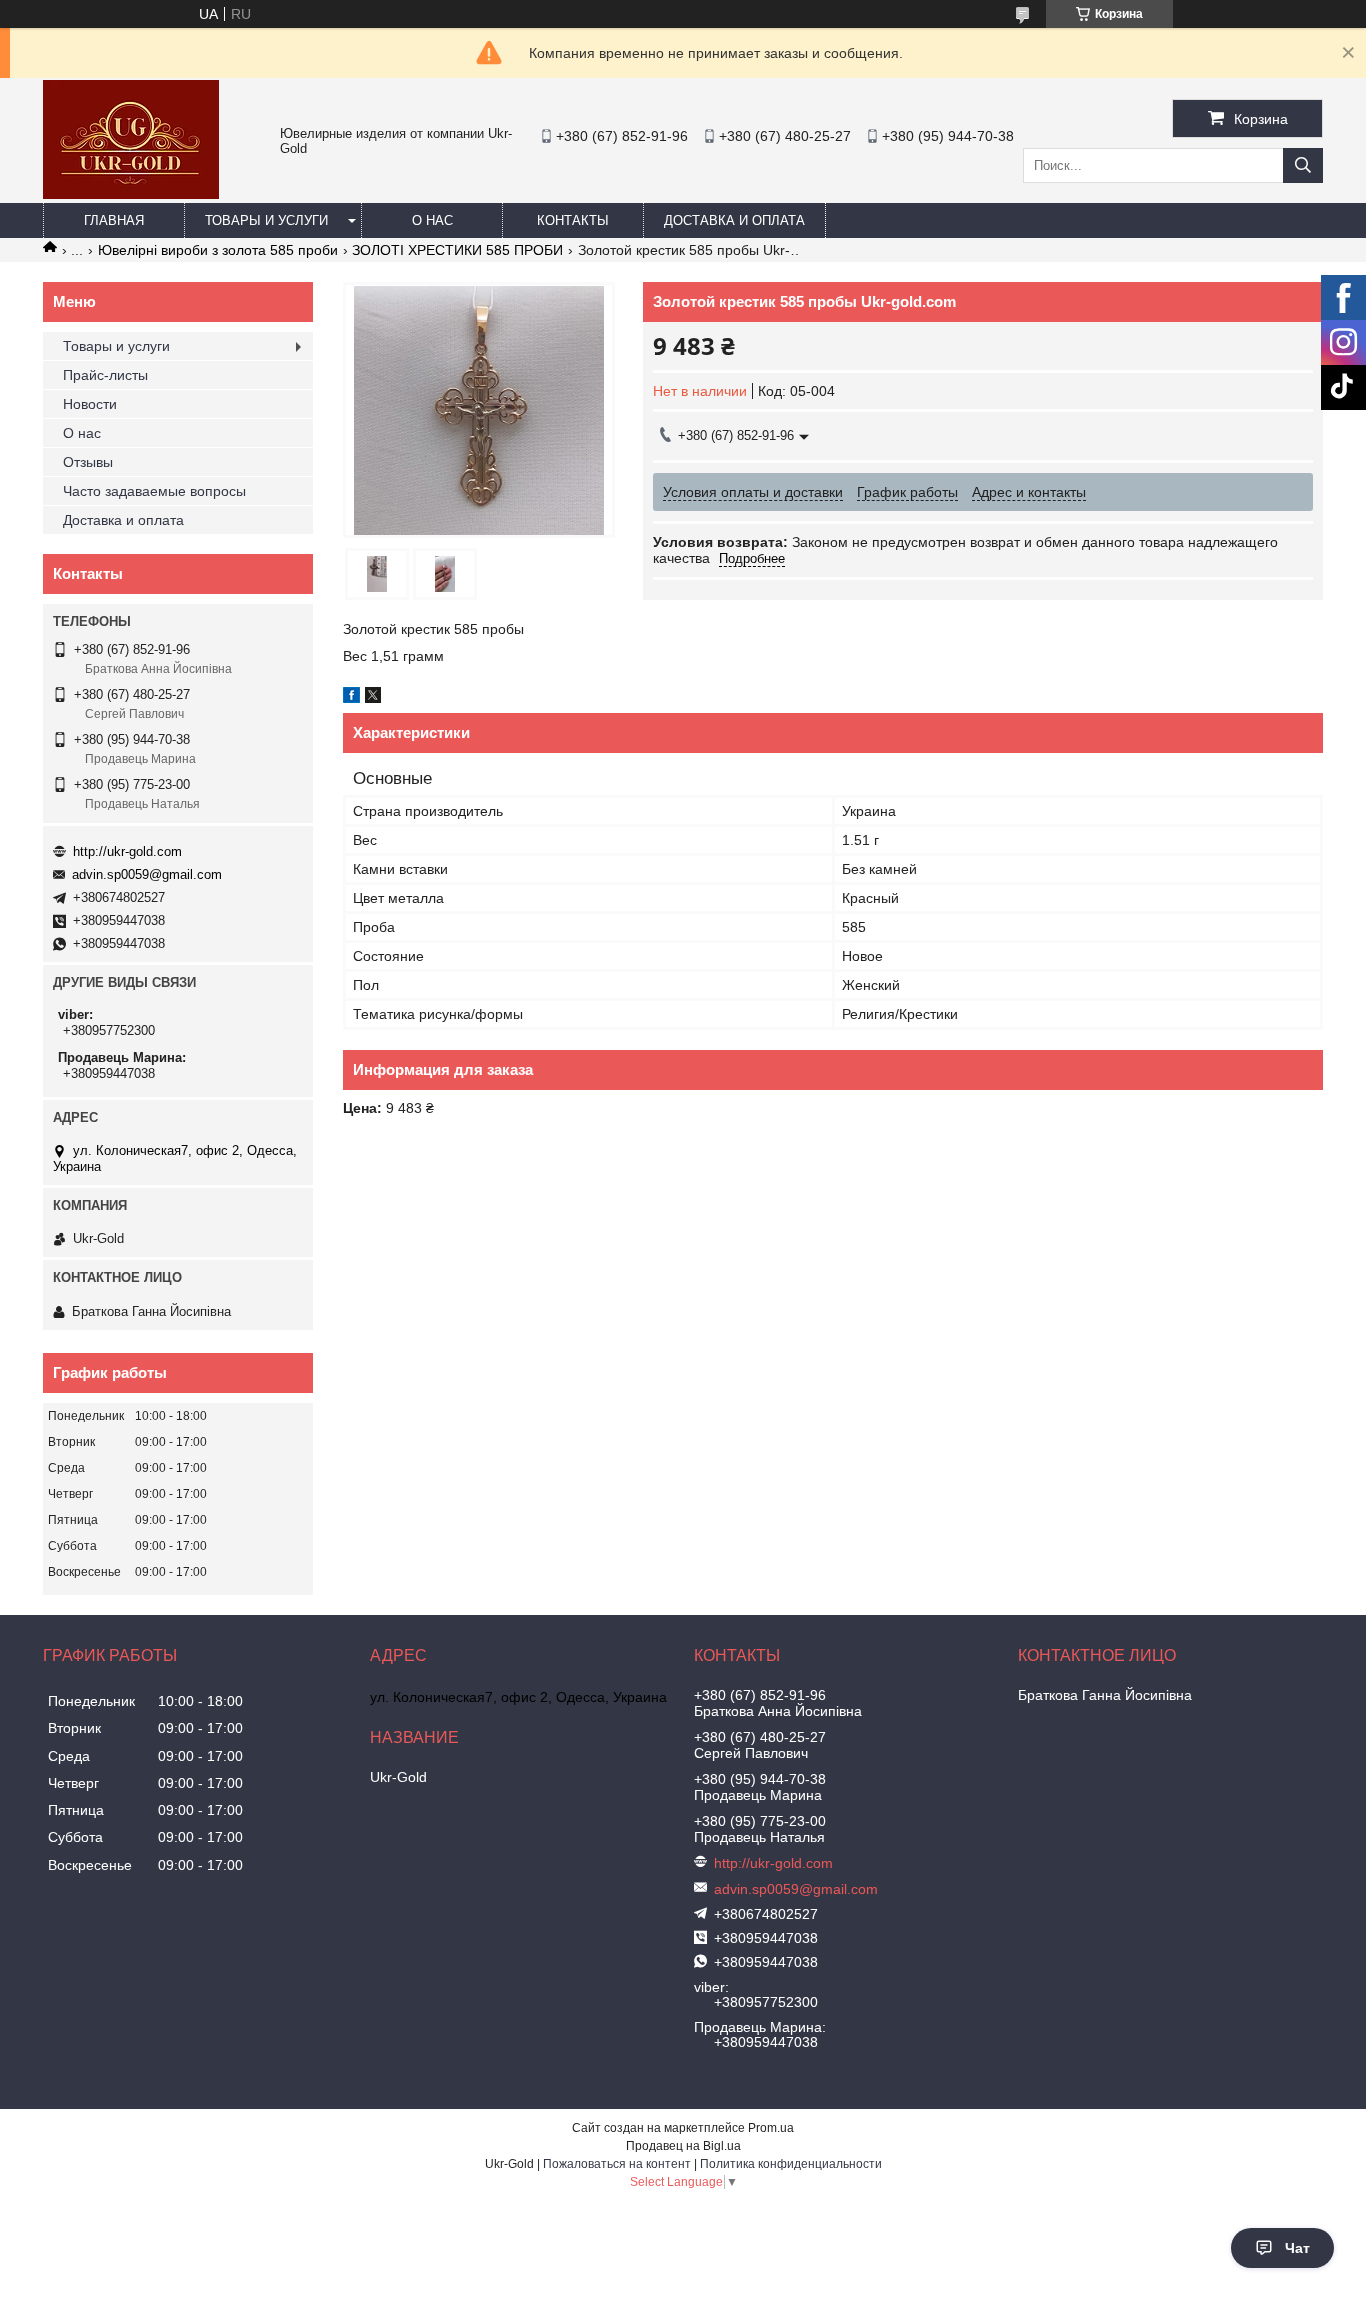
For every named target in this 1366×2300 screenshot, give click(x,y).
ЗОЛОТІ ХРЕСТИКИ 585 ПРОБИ (457, 250)
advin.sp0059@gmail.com (147, 874)
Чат (1297, 2248)
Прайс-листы (105, 375)
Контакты (573, 220)
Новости (90, 404)
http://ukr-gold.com (127, 851)
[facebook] (351, 698)
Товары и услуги (266, 220)
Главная (114, 220)
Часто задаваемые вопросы (154, 491)
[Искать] (1303, 165)
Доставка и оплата (734, 220)
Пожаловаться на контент (617, 2164)
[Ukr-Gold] (131, 194)
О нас (432, 220)
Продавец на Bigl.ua (683, 2146)
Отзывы (88, 462)
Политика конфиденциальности (791, 2164)
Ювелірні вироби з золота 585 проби (218, 250)
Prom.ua (771, 2128)
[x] (373, 698)
